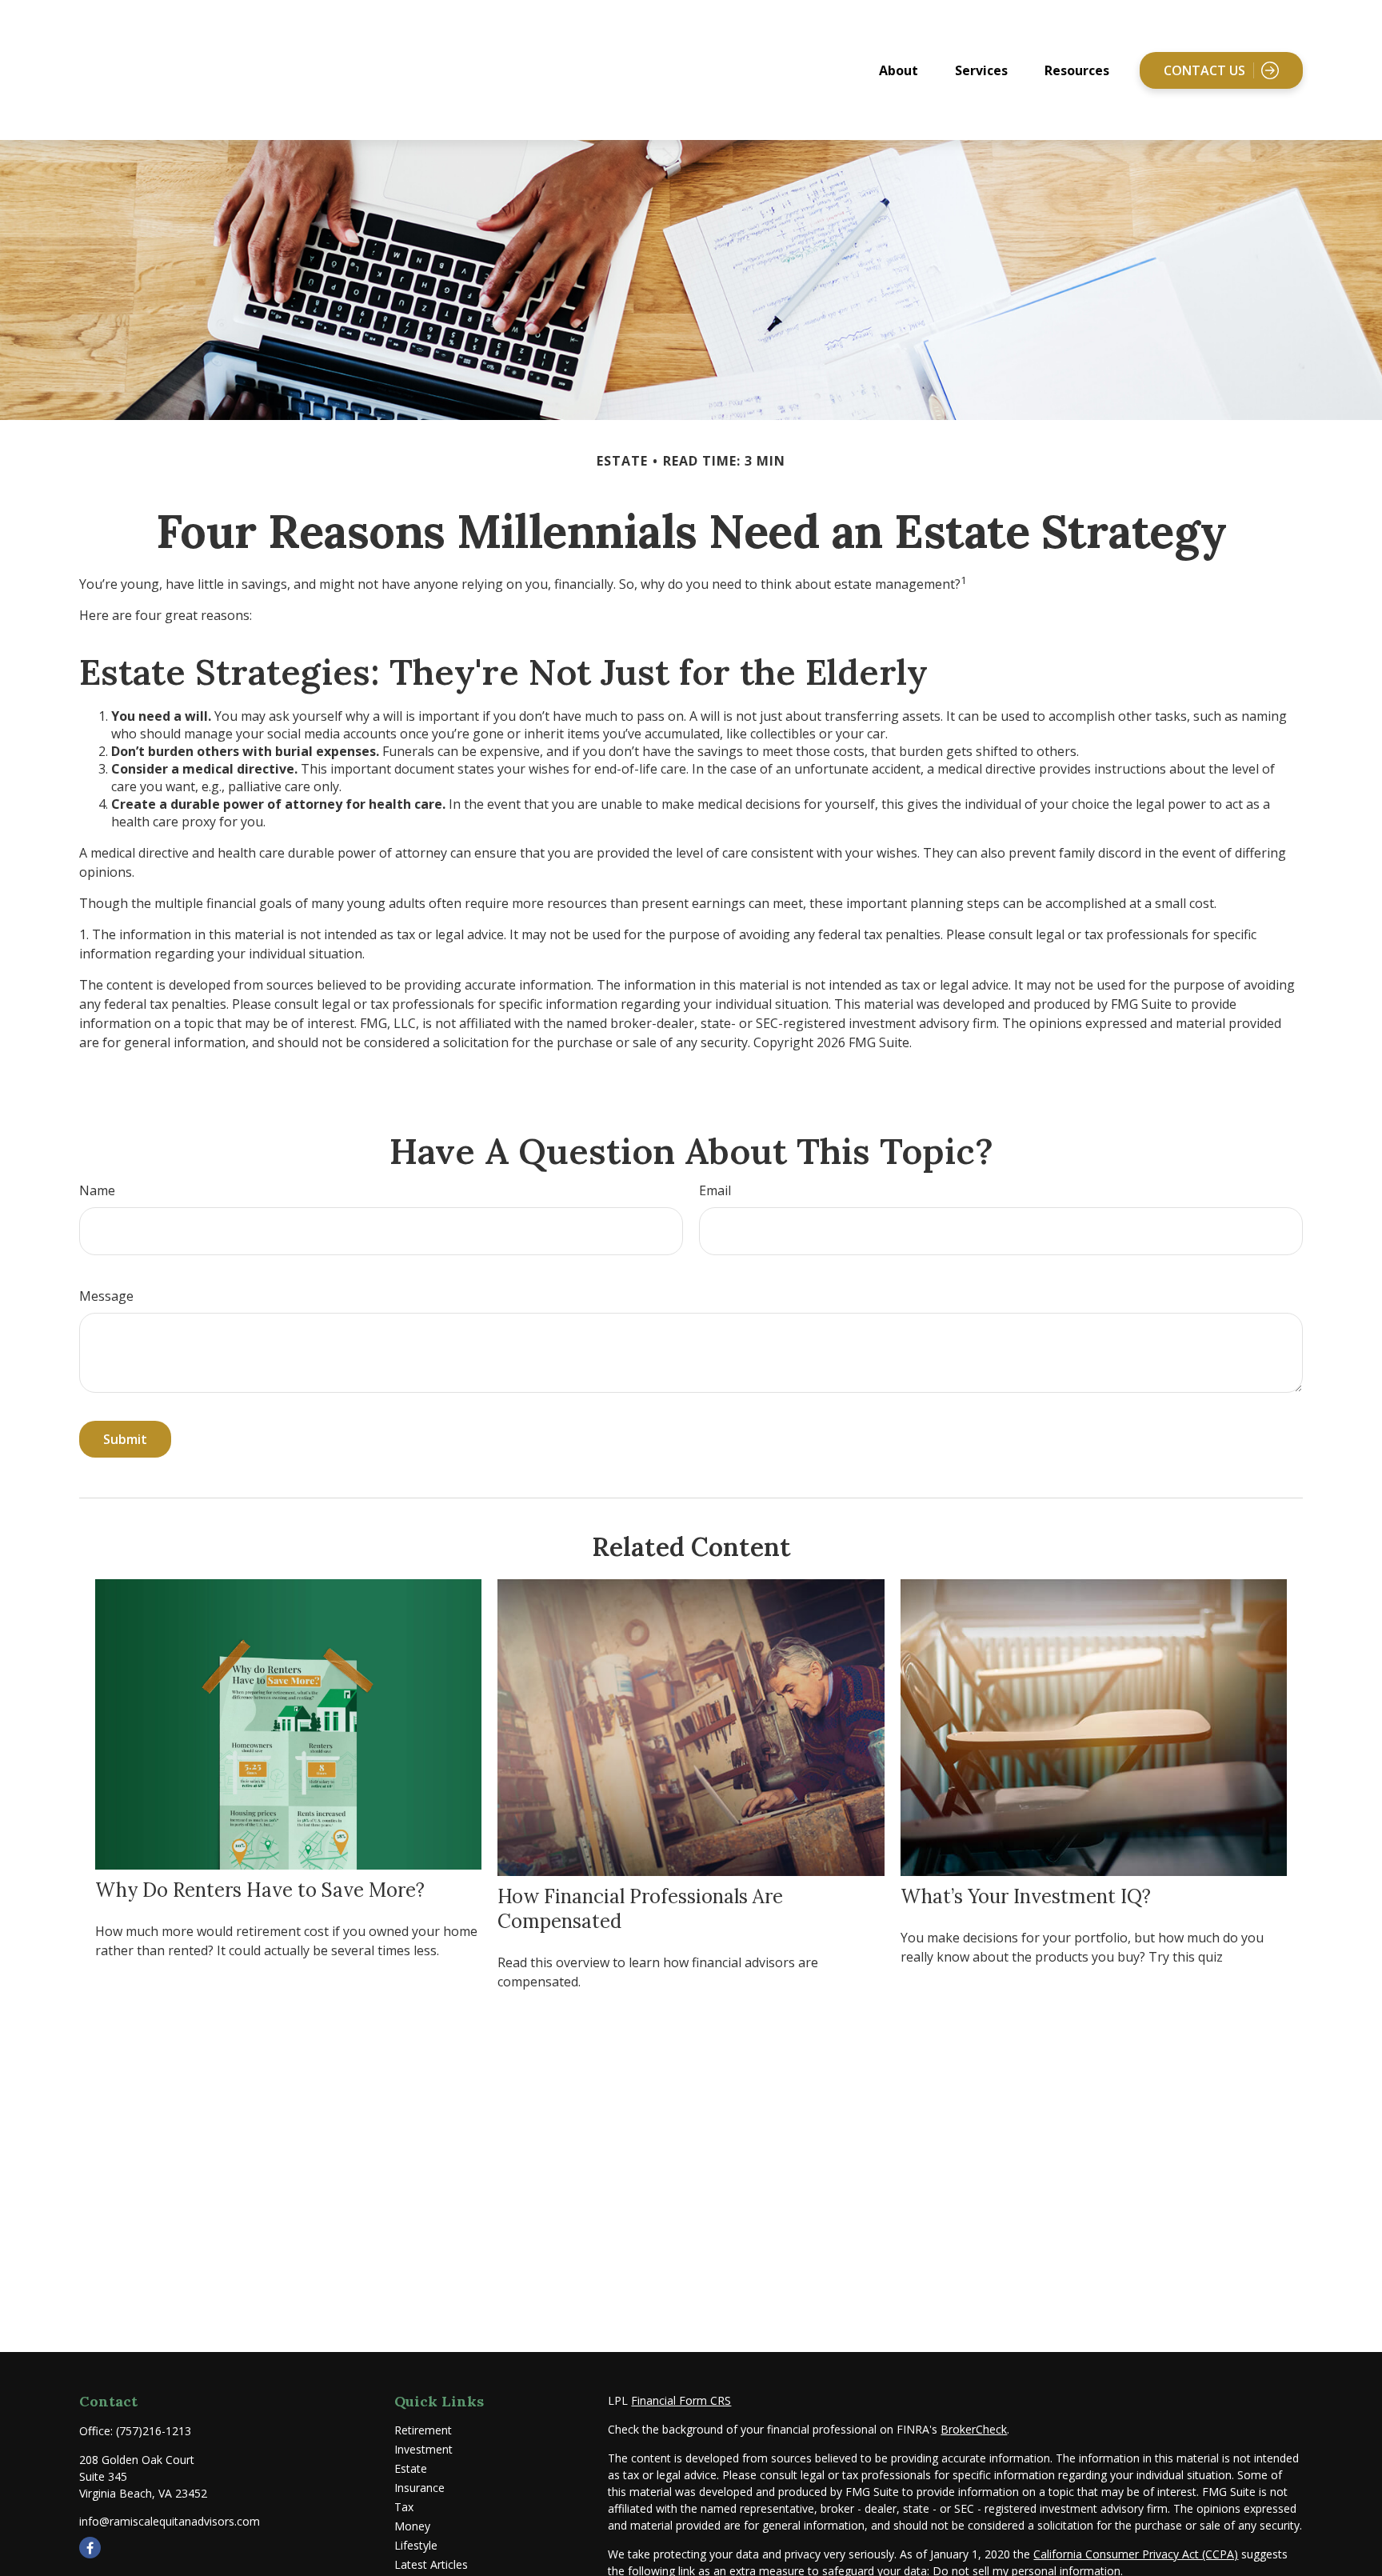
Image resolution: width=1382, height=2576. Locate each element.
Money (412, 2526)
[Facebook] (90, 2548)
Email (715, 1190)
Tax (404, 2507)
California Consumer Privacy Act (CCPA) (1136, 2554)
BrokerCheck (974, 2429)
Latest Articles (431, 2564)
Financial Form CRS (681, 2400)
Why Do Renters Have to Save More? (260, 1890)
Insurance (419, 2488)
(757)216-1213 (154, 2431)
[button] (899, 70)
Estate (411, 2468)
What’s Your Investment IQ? (1026, 1896)
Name (97, 1190)
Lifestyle (416, 2545)
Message (106, 1296)
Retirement (423, 2430)
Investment (423, 2449)
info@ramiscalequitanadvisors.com (170, 2521)
